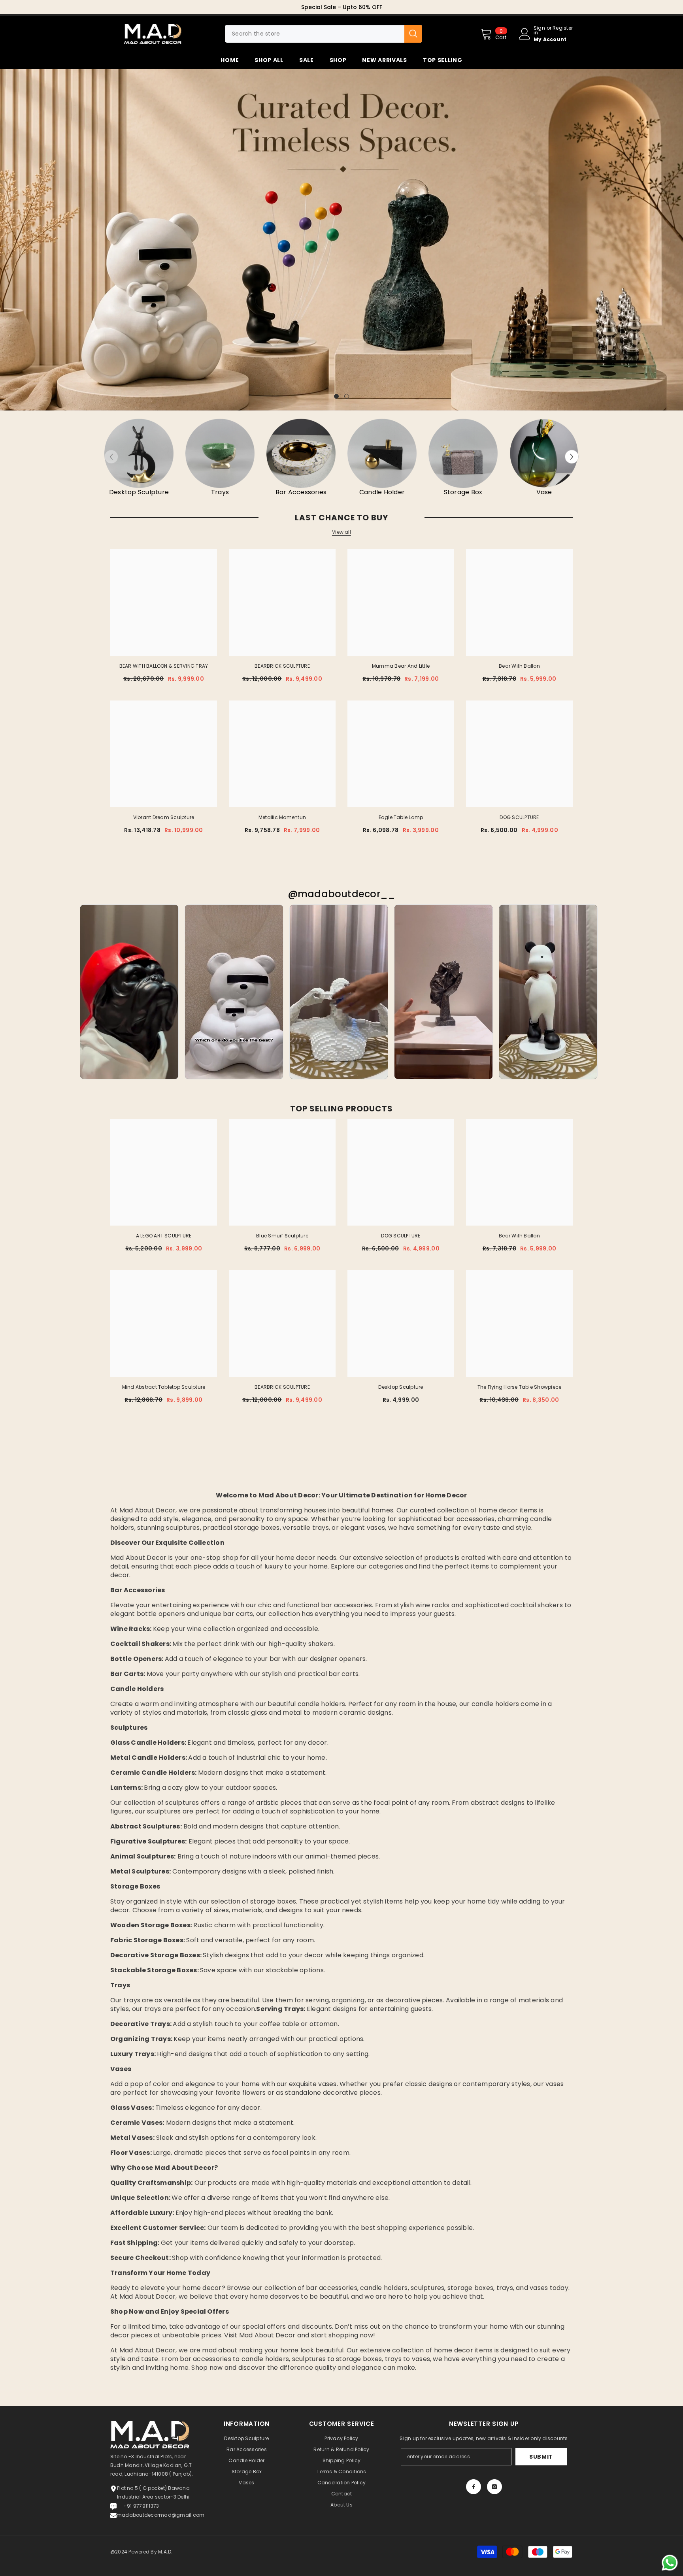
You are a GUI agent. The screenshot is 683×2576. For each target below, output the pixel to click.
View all (341, 532)
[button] (7, 240)
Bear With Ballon (519, 666)
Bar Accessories (301, 492)
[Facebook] (474, 2487)
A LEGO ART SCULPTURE (164, 1236)
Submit (541, 2457)
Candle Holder (382, 492)
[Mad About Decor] (139, 453)
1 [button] (336, 396)
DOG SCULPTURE (519, 817)
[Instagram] (494, 2487)
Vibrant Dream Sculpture (164, 817)
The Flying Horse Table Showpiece (520, 1387)
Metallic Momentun (282, 817)
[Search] (324, 34)
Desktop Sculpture (139, 492)
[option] (341, 7)
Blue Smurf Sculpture (282, 1236)
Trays (220, 492)
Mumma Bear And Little (401, 666)
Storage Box (463, 492)
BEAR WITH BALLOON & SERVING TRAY (164, 666)
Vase (544, 492)
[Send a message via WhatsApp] (670, 2563)
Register (563, 28)
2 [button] (347, 396)
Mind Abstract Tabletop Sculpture (164, 1387)
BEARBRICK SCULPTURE (282, 666)
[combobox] (315, 34)
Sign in (539, 30)
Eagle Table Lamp (401, 817)
